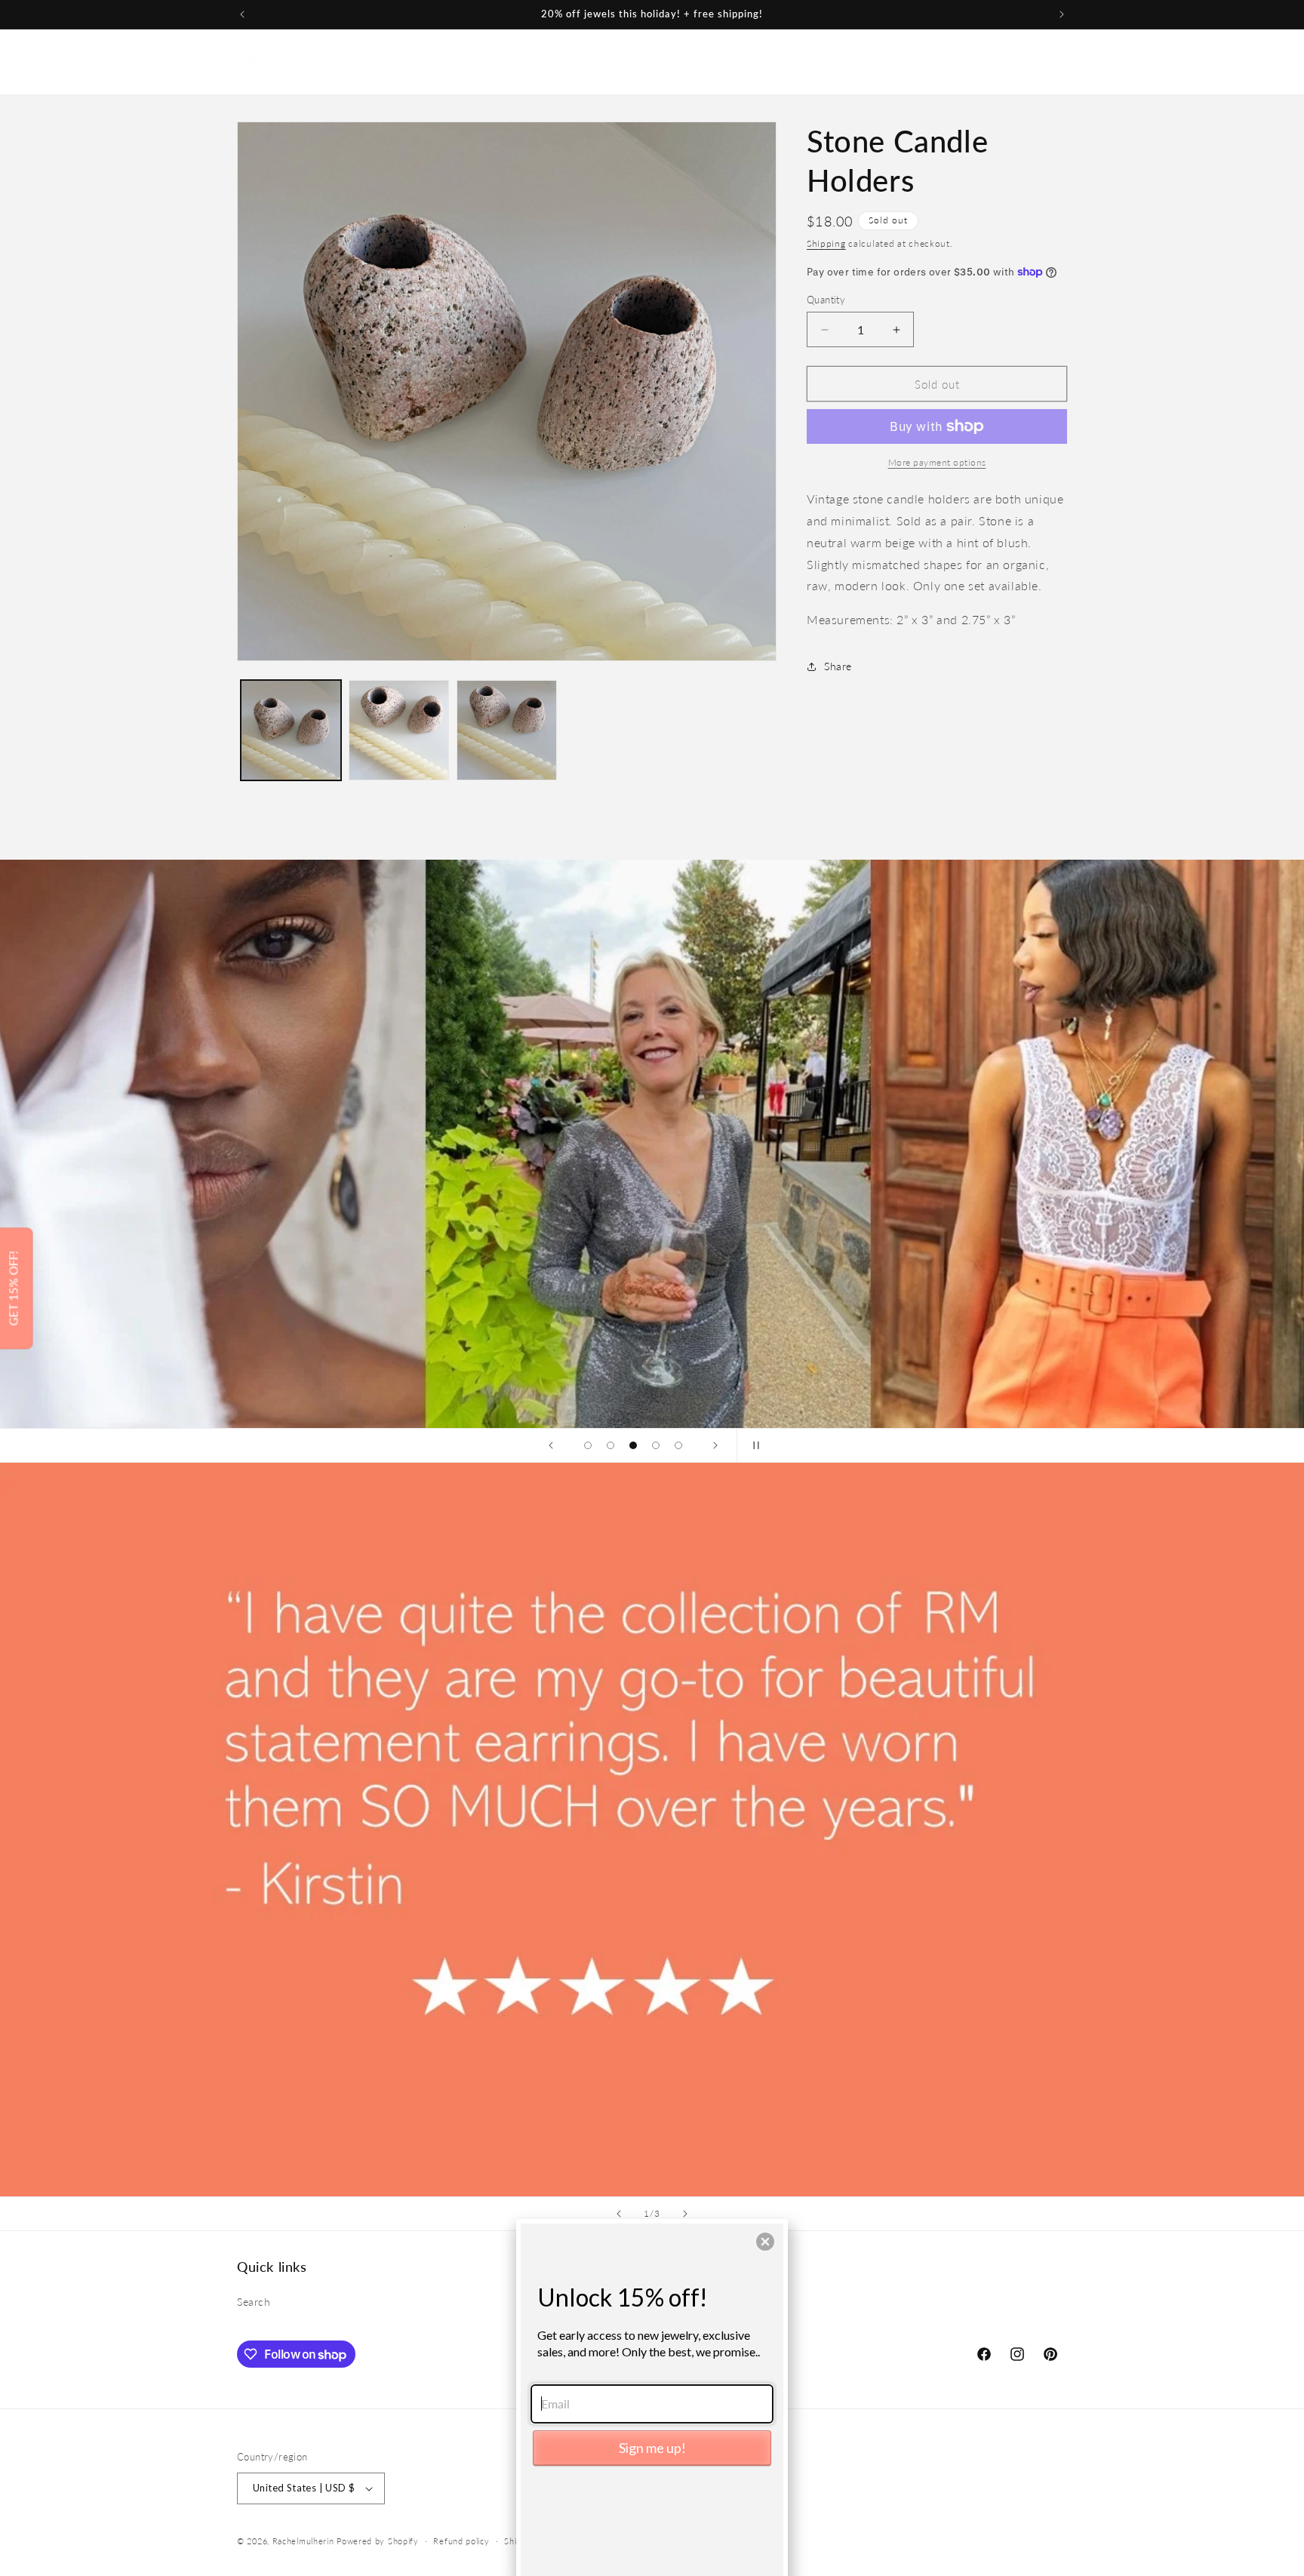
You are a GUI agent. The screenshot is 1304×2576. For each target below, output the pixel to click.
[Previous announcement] (242, 14)
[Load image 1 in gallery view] (291, 730)
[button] (570, 61)
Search (254, 2302)
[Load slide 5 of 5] (678, 1445)
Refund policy (461, 2541)
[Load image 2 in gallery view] (399, 730)
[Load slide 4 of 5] (656, 1445)
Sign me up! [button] (652, 2448)
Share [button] (838, 666)
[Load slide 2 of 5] (610, 1445)
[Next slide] (715, 1445)
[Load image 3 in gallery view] (507, 730)
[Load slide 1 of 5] (588, 1445)
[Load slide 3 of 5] (633, 1445)
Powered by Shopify (378, 2541)
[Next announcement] (1062, 14)
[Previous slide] (551, 1445)
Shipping (826, 243)
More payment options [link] (937, 462)
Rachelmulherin (303, 2541)
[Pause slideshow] (753, 1445)
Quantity (826, 300)
